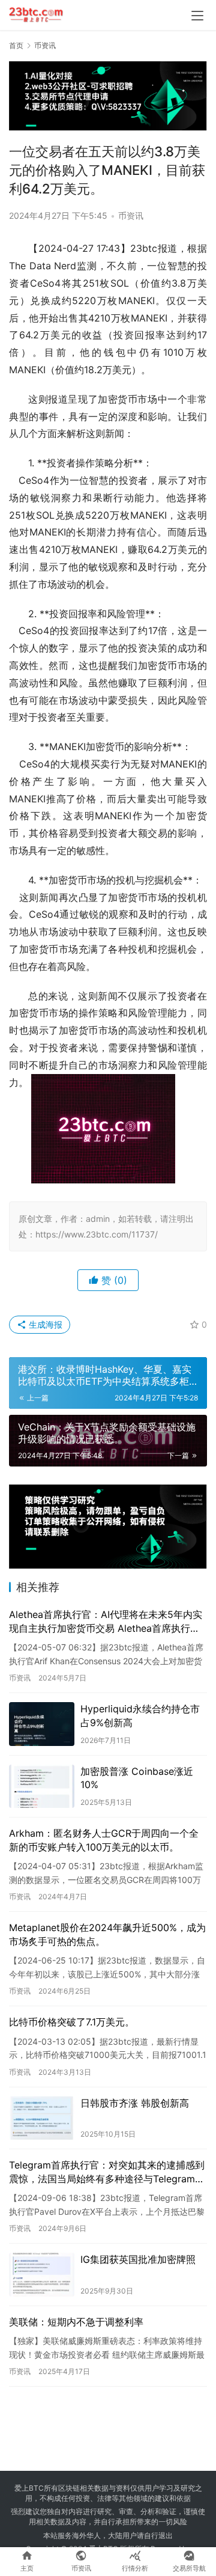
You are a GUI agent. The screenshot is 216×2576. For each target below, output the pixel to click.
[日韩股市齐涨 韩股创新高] (42, 2118)
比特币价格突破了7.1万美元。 (72, 2022)
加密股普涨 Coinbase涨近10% (137, 1778)
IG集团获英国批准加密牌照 (138, 2259)
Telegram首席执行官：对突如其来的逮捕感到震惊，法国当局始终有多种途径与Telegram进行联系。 (107, 2172)
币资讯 (131, 215)
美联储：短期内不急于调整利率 (76, 2322)
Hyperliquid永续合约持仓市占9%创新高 (140, 1715)
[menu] (197, 16)
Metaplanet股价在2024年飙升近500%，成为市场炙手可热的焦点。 (107, 1934)
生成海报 (44, 1324)
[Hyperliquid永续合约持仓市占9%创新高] (42, 1724)
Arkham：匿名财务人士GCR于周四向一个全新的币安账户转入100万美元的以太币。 (104, 1840)
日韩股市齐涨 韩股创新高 (135, 2103)
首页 (16, 45)
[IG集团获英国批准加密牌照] (42, 2275)
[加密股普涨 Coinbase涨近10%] (42, 1787)
